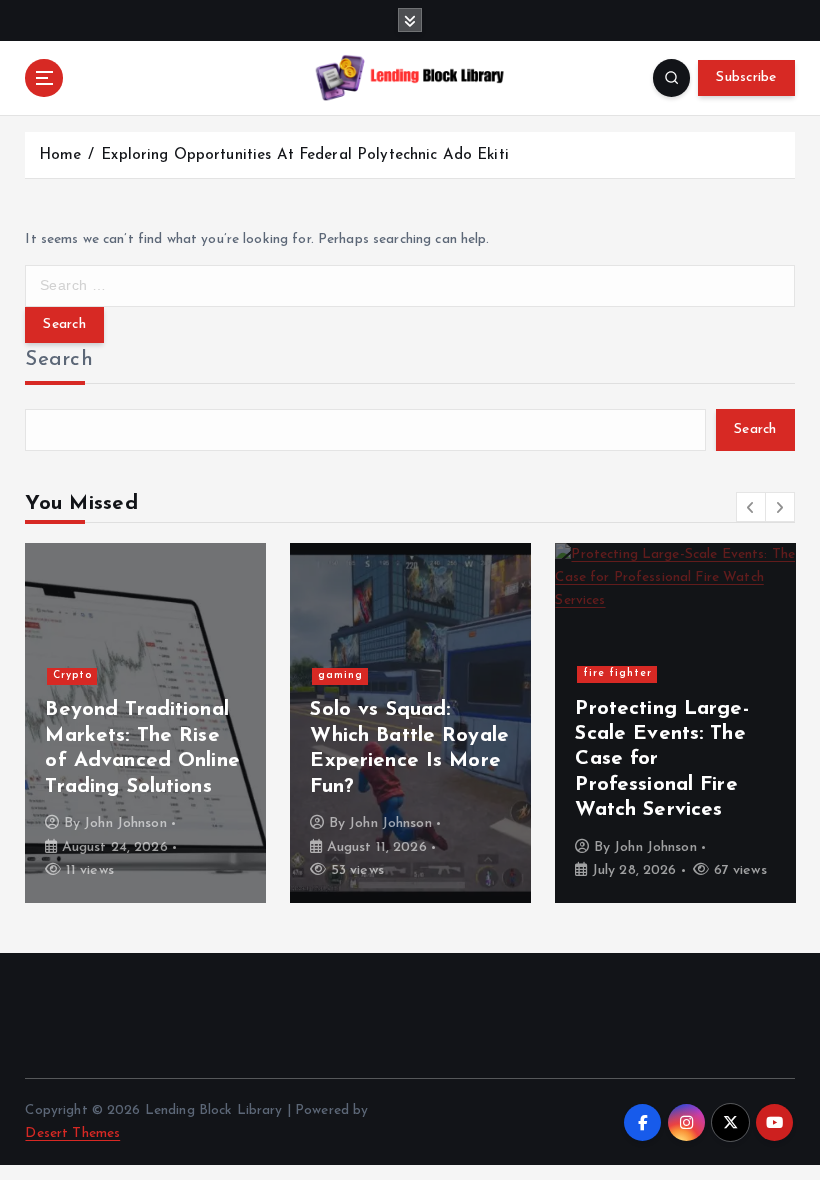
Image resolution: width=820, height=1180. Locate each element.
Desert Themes (72, 1133)
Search (59, 360)
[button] (751, 507)
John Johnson (125, 823)
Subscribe (746, 77)
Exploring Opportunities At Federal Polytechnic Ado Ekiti (305, 155)
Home (60, 155)
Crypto (72, 675)
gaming (340, 675)
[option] (145, 723)
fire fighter (617, 673)
